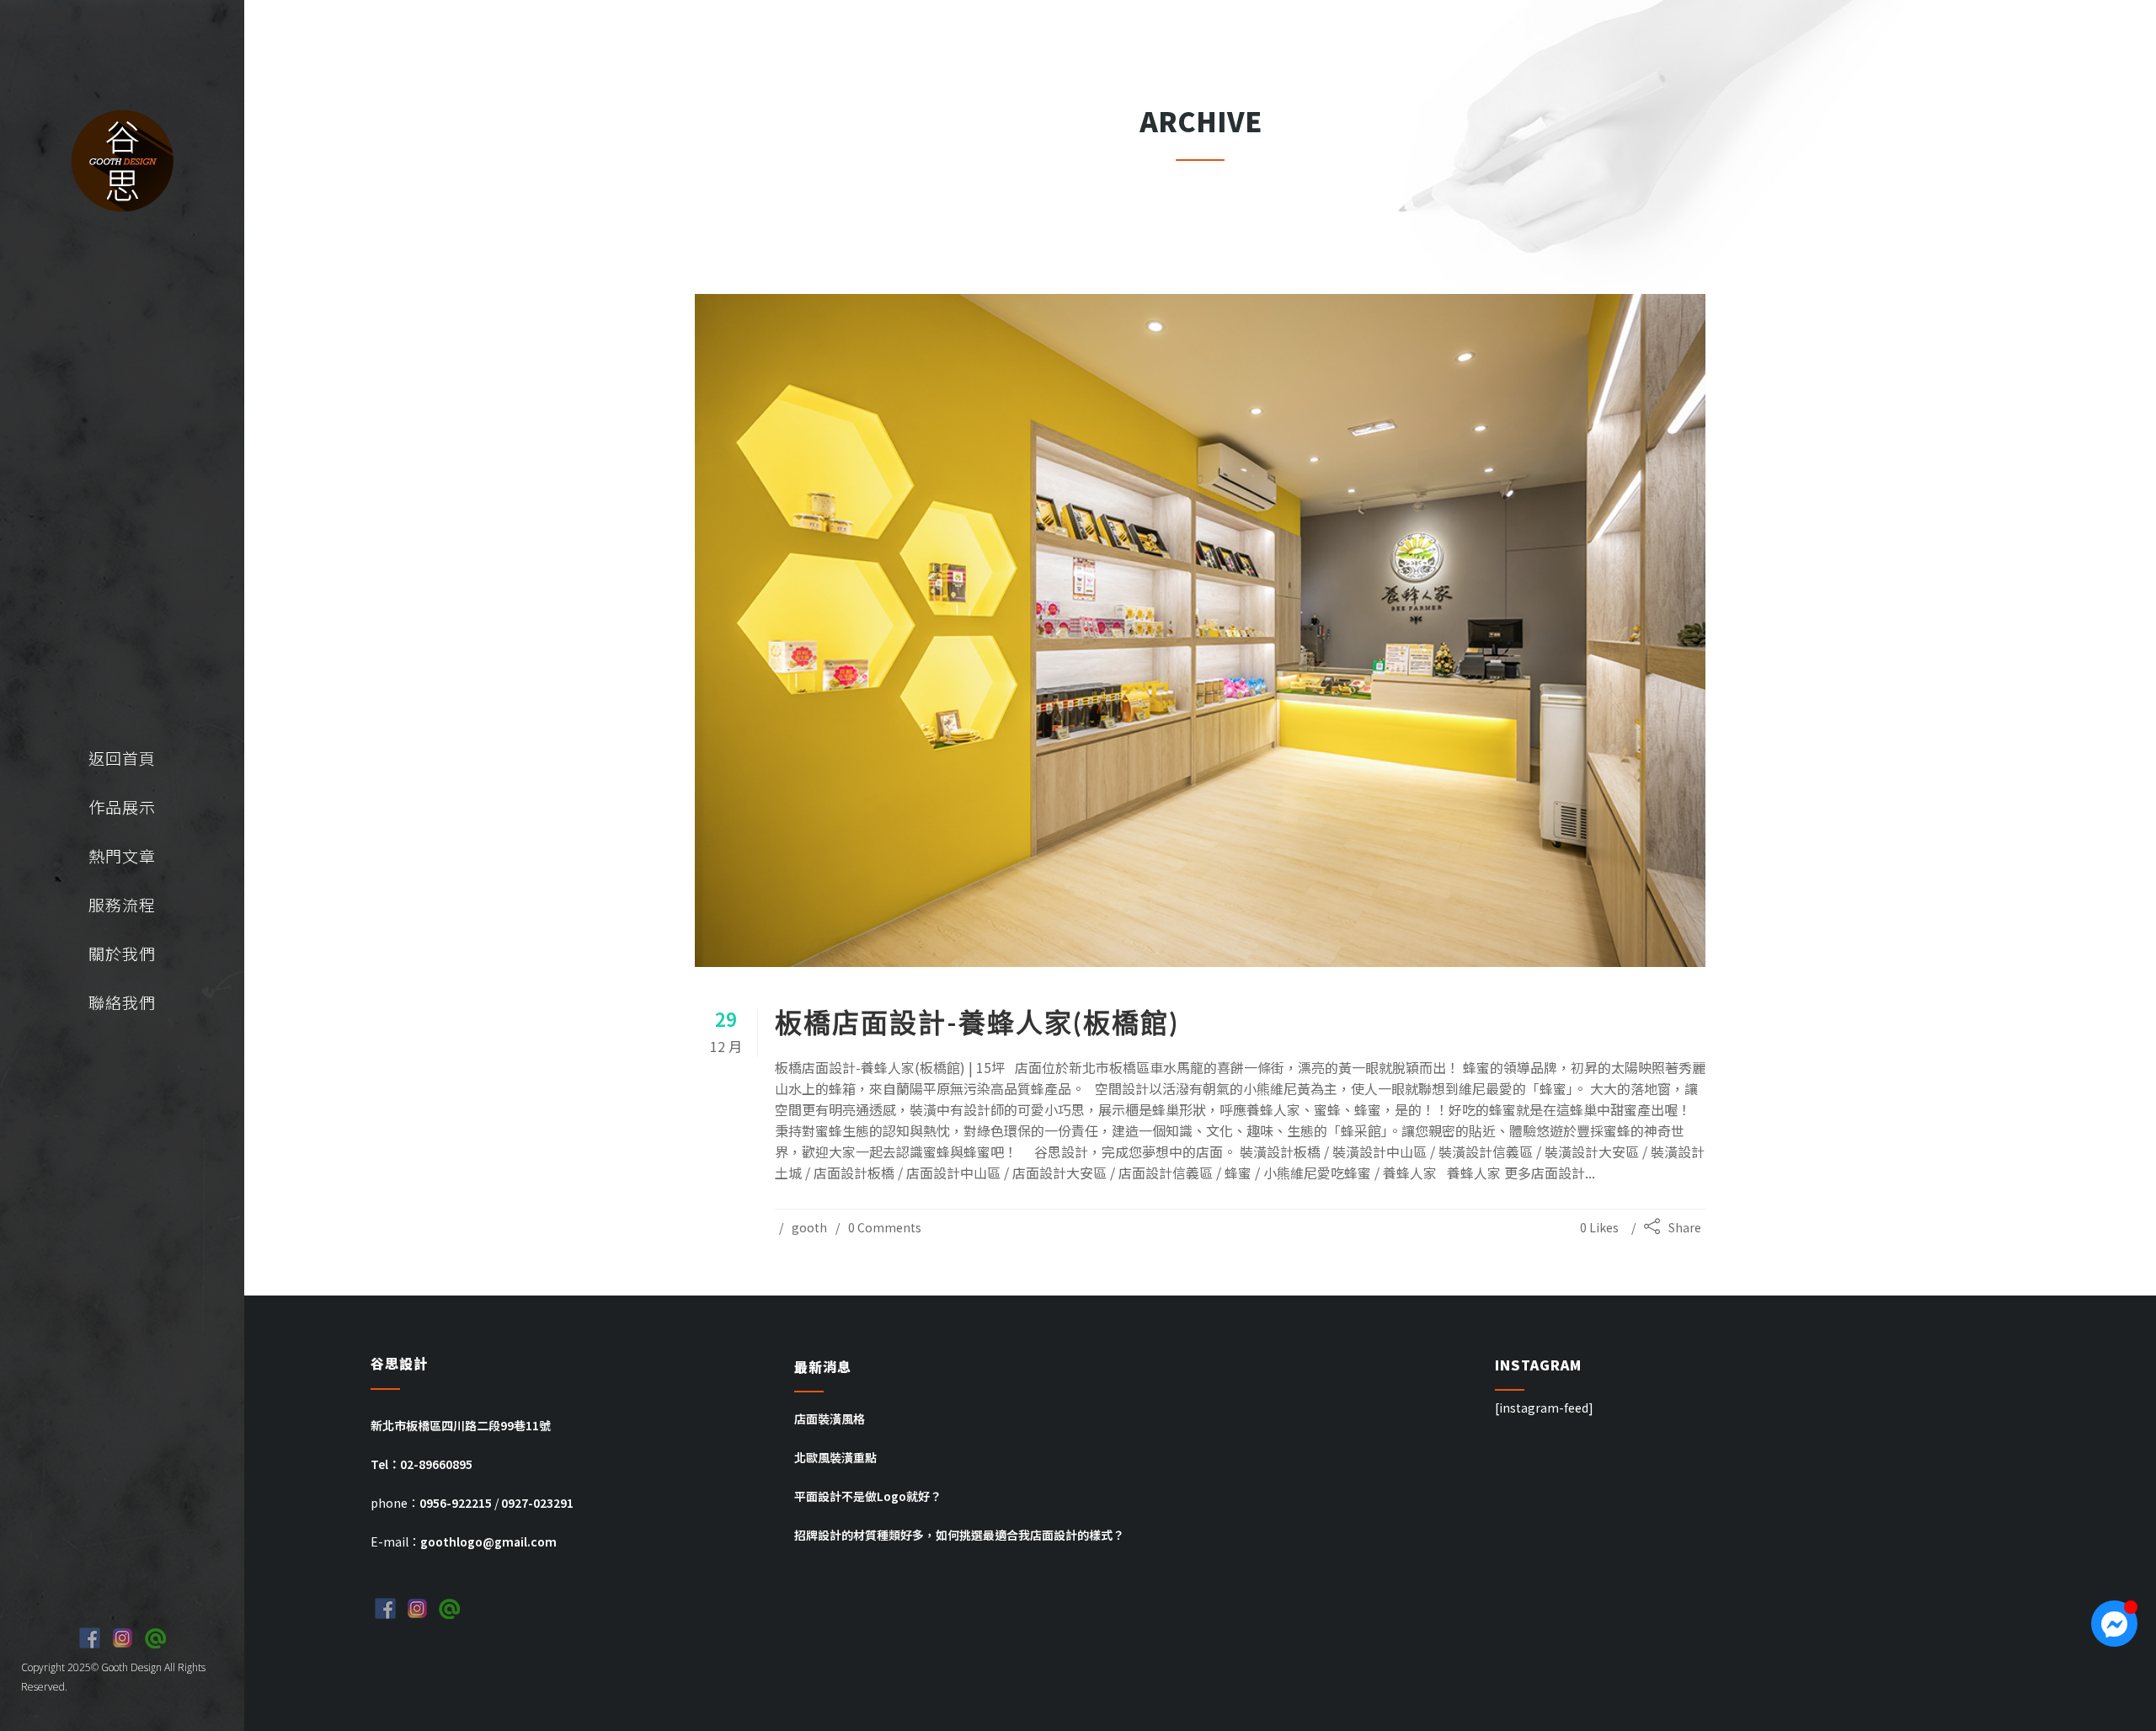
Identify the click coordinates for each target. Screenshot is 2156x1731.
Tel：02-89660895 (422, 1464)
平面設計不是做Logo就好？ (868, 1496)
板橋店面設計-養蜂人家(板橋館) (977, 1022)
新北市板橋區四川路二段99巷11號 (461, 1425)
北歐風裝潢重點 (835, 1457)
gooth (809, 1227)
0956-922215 (456, 1503)
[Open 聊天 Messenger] (2114, 1624)
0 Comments (885, 1227)
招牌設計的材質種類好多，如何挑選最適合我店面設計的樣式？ (959, 1535)
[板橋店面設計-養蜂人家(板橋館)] (1200, 631)
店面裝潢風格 (830, 1418)
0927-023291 (537, 1503)
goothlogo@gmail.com (488, 1541)
